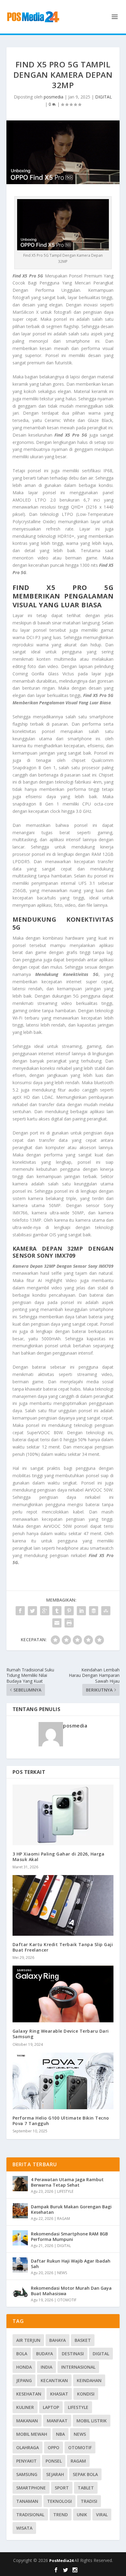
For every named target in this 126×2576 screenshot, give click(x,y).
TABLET (86, 2488)
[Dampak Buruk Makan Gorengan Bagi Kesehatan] (20, 2211)
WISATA (24, 2528)
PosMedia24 (62, 2560)
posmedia (54, 97)
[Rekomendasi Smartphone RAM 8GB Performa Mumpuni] (20, 2238)
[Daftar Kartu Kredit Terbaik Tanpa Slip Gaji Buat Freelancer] (63, 1905)
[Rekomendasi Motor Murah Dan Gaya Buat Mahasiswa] (20, 2292)
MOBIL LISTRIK (92, 2421)
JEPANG (24, 2380)
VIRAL (102, 2515)
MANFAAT (57, 2421)
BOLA (22, 2354)
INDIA (46, 2367)
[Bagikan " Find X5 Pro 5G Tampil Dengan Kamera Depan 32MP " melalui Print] (69, 1623)
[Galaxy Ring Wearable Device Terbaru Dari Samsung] (63, 1994)
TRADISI (89, 2501)
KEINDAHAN (89, 2380)
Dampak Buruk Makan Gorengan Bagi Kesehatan (71, 2209)
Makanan (27, 2421)
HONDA (24, 2367)
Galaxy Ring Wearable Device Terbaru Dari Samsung (61, 2034)
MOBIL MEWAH (32, 2434)
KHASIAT (59, 2394)
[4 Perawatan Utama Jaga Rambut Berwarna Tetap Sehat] (20, 2184)
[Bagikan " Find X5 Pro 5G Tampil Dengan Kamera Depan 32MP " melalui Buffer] (94, 1611)
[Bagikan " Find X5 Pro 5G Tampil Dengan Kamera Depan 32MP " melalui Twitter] (32, 1611)
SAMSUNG (27, 2474)
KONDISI (86, 2394)
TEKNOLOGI (59, 2501)
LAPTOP (51, 2407)
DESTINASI (73, 2354)
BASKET (83, 2340)
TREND (61, 2515)
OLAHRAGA (28, 2447)
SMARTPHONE (31, 2488)
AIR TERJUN (28, 2340)
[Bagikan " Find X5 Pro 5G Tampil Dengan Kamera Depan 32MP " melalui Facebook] (20, 1611)
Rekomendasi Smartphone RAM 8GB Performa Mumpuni (69, 2237)
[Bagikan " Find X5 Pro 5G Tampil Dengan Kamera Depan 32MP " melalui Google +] (45, 1611)
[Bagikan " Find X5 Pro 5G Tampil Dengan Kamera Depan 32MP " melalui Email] (57, 1623)
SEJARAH (55, 2474)
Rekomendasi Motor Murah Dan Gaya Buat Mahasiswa (71, 2291)
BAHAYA (57, 2340)
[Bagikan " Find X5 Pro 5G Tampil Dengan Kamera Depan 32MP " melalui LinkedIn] (81, 1611)
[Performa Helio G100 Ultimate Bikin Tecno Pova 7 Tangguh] (63, 2081)
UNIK (82, 2515)
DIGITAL (104, 97)
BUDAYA (44, 2354)
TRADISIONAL (30, 2515)
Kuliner (25, 2407)
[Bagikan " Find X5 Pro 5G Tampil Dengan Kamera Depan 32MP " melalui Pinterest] (69, 1611)
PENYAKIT (26, 2461)
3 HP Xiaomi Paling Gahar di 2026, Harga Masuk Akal (59, 1857)
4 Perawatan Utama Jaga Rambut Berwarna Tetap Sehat (67, 2182)
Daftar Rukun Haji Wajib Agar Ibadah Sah (71, 2264)
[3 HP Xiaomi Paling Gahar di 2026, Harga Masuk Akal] (63, 1815)
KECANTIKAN (54, 2380)
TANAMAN (27, 2501)
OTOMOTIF (67, 2300)
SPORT (62, 2488)
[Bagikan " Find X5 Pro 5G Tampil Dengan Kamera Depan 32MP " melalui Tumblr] (57, 1611)
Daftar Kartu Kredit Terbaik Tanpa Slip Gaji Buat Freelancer (63, 1947)
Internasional (78, 2367)
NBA (60, 2434)
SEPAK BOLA (85, 2474)
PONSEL (54, 2461)
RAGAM (64, 2219)
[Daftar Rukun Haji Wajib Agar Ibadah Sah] (20, 2265)
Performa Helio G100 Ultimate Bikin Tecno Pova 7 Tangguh (61, 2121)
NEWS (62, 2273)
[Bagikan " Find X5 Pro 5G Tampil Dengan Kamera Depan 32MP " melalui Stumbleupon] (106, 1611)
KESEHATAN (29, 2394)
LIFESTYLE (65, 2191)
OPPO (54, 2447)
